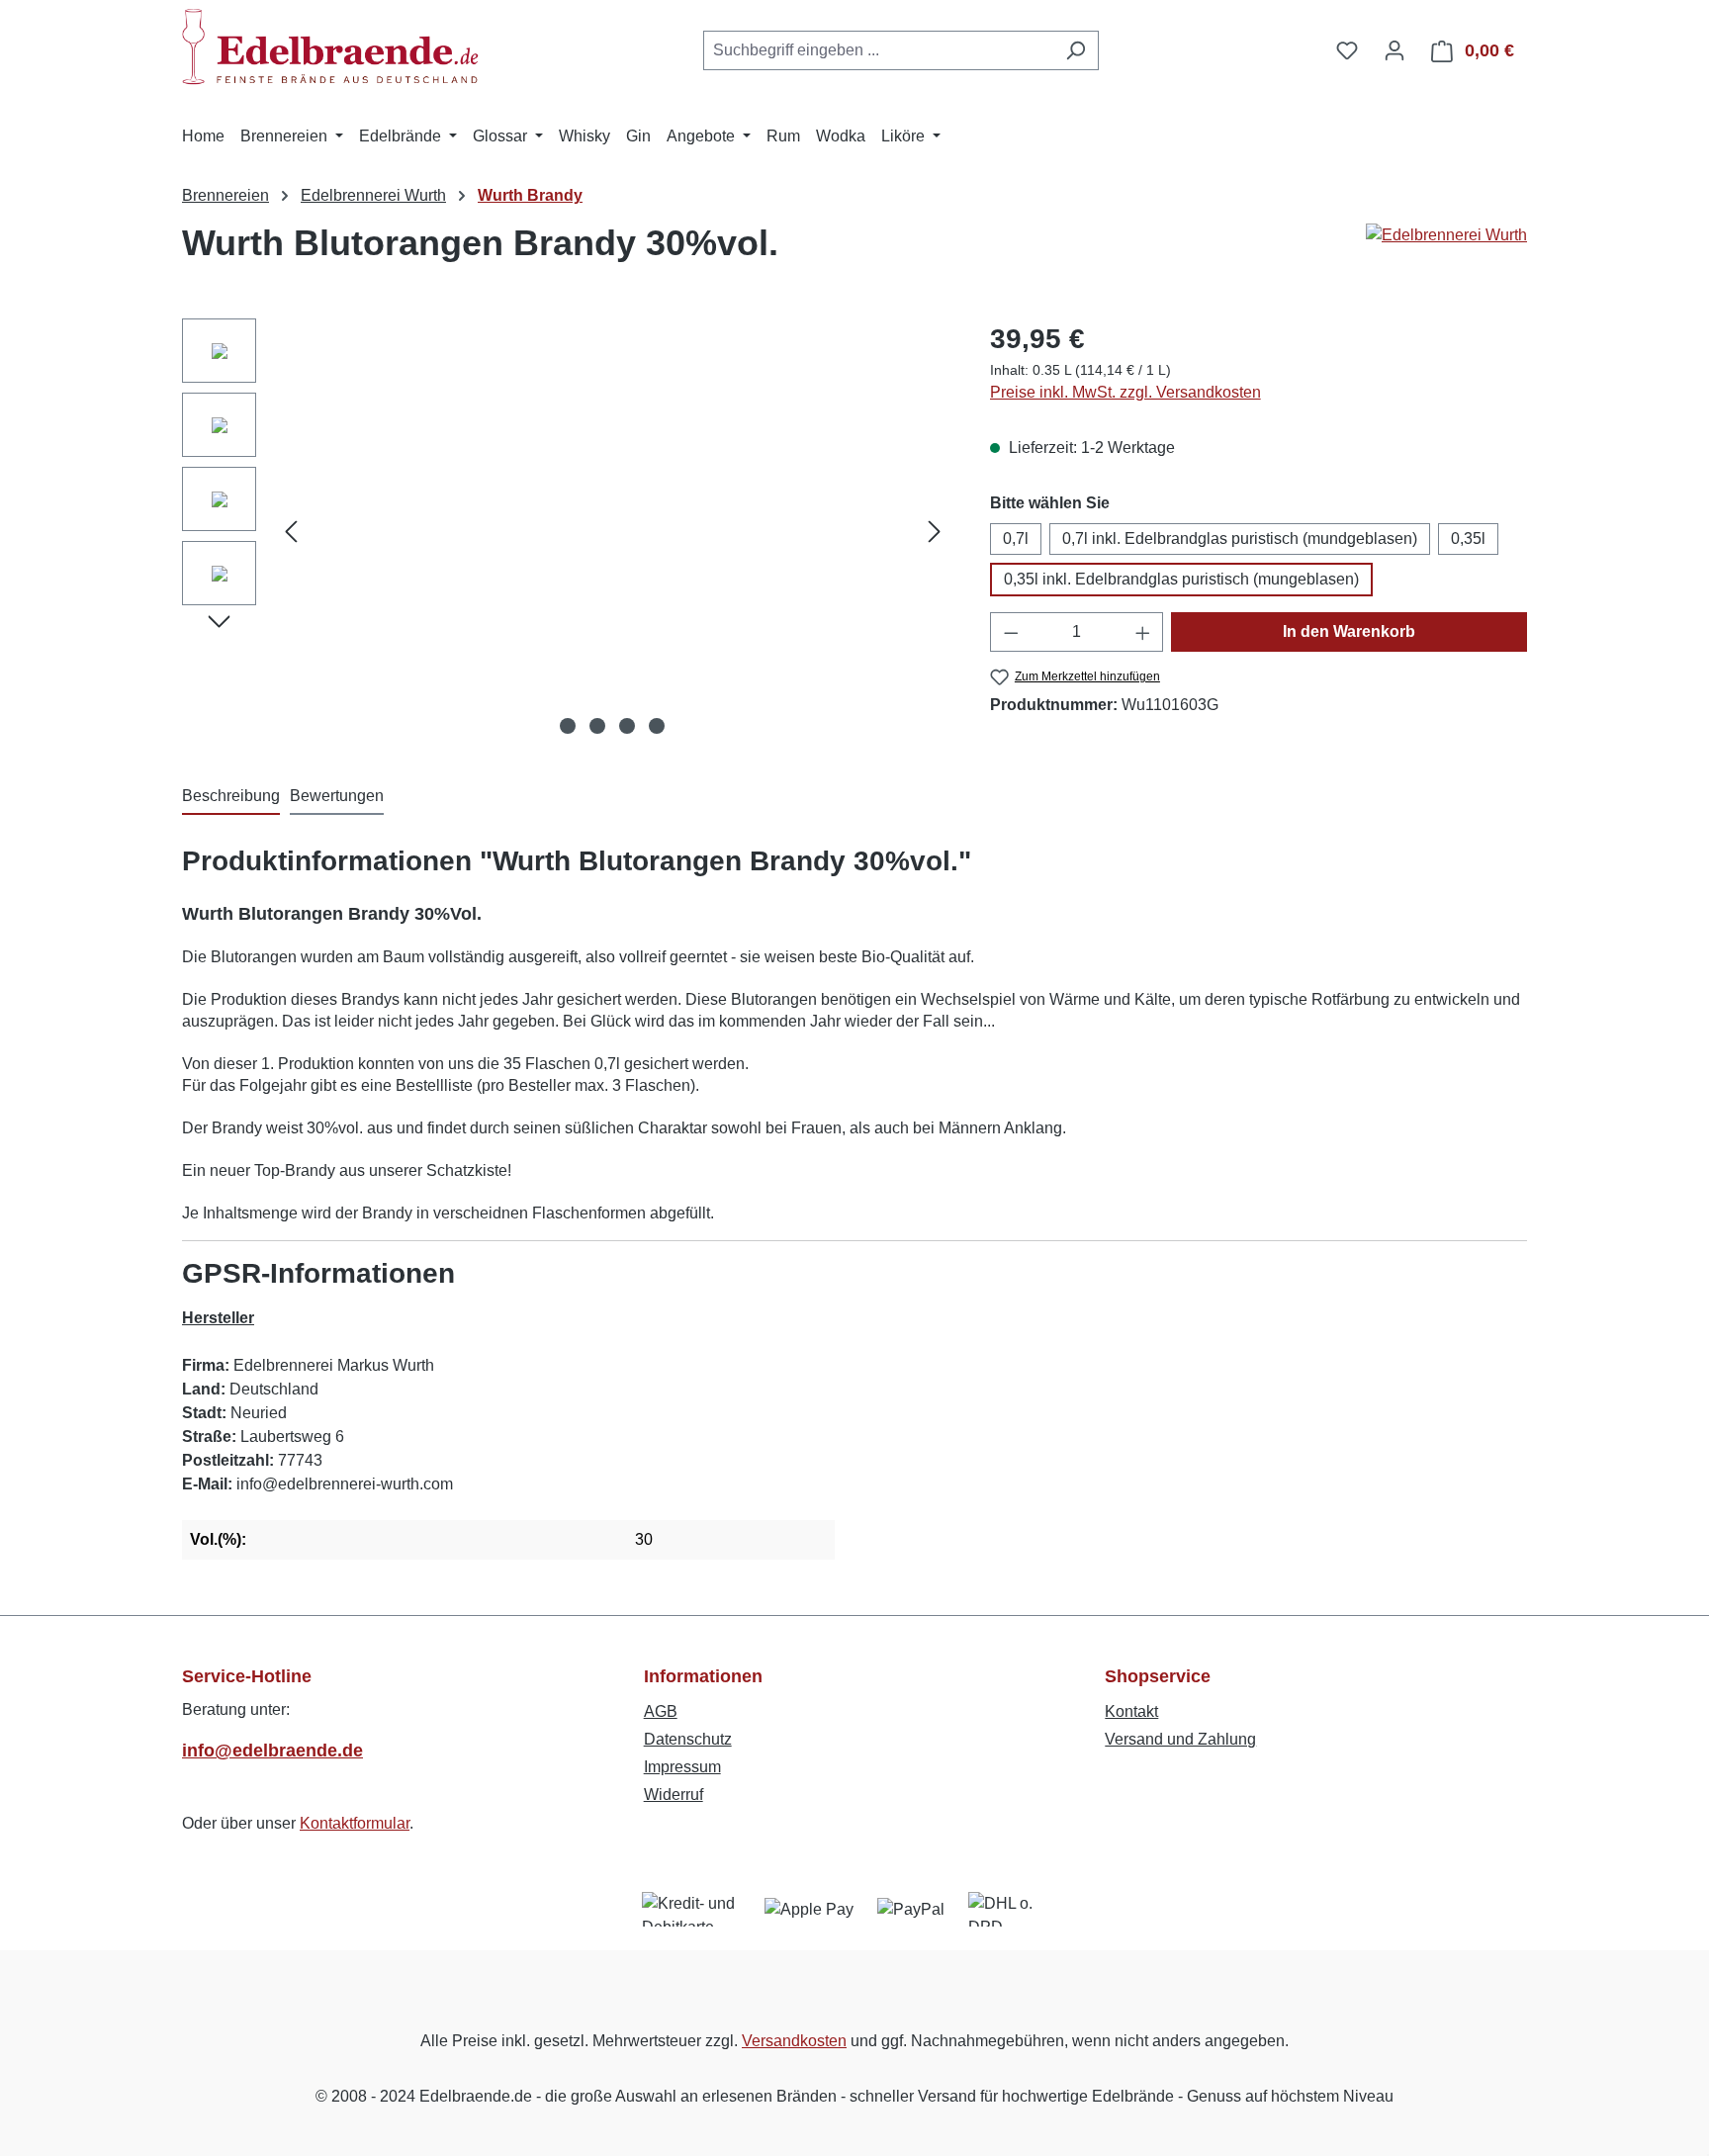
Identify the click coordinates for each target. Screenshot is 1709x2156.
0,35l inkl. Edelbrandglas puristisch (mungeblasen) (1181, 579)
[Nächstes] (935, 532)
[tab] (231, 797)
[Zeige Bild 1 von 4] (568, 726)
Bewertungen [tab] (337, 796)
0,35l (1468, 539)
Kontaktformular (355, 1823)
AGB (661, 1711)
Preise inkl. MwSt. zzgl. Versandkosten (1125, 392)
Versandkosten (794, 2041)
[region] (566, 531)
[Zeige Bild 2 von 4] (597, 726)
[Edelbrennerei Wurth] (1446, 251)
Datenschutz (688, 1739)
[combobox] (878, 50)
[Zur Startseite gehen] (330, 46)
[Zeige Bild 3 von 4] (627, 726)
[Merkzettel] (1347, 50)
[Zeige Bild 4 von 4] (657, 726)
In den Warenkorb (1349, 631)
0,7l (1016, 539)
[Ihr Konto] (1394, 50)
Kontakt (1131, 1711)
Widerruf (674, 1795)
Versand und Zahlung (1180, 1739)
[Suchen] (1076, 50)
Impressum (682, 1767)
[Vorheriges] (291, 532)
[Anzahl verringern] (1011, 632)
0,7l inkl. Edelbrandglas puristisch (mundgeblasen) (1240, 539)
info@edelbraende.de (272, 1751)
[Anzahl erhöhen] (1143, 632)
